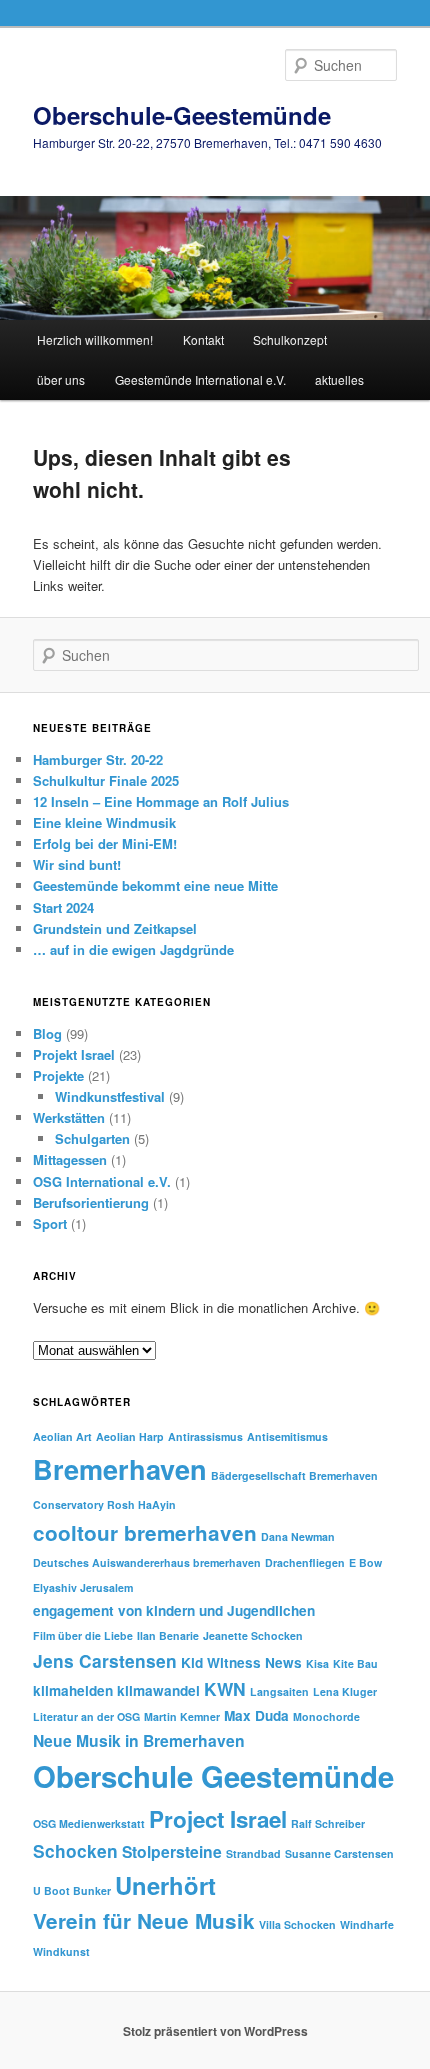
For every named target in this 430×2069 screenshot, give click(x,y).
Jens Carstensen (105, 1660)
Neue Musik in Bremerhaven (139, 1740)
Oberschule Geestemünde (213, 1776)
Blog (47, 1033)
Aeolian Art (62, 1436)
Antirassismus (205, 1436)
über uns (61, 379)
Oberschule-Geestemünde (182, 115)
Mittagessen (70, 1159)
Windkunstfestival (110, 1096)
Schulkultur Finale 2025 (106, 780)
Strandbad (253, 1853)
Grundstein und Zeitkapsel (115, 928)
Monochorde (326, 1716)
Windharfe (367, 1924)
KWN (225, 1688)
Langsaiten (279, 1691)
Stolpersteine (172, 1851)
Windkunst (61, 1951)
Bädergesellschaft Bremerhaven (294, 1475)
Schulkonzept (290, 339)
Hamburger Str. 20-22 (98, 759)
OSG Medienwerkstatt (89, 1823)
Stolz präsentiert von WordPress (215, 2031)
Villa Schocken (297, 1924)
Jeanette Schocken (253, 1635)
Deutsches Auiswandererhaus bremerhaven (147, 1562)
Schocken (75, 1850)
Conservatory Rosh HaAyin (104, 1504)
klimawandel (158, 1690)
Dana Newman (298, 1536)
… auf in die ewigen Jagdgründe (133, 949)
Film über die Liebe (83, 1635)
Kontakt (203, 339)
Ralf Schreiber (328, 1823)
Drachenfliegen (305, 1562)
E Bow (365, 1562)
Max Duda (256, 1715)
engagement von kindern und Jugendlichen (174, 1610)
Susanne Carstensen (339, 1853)
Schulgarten (92, 1138)
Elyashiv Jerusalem (83, 1587)
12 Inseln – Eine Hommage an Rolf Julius (161, 801)
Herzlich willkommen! (95, 339)
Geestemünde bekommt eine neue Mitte (155, 885)
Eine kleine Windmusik (104, 822)
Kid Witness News (241, 1662)
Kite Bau (355, 1663)
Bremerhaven (120, 1468)
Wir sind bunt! (77, 864)
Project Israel (218, 1819)
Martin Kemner (182, 1716)
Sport (50, 1223)
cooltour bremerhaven (145, 1532)
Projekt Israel (74, 1054)
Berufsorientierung (91, 1202)
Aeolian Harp (130, 1436)
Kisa (317, 1663)
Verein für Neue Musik (144, 1920)
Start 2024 (63, 907)
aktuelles (339, 379)
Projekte (58, 1075)
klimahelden (73, 1690)
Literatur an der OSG (86, 1716)
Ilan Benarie (168, 1635)
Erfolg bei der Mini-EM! (105, 843)
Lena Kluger (345, 1691)
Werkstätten (69, 1117)
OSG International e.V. (102, 1181)
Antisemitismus (287, 1436)
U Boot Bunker (72, 1890)
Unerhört (165, 1885)
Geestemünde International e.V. (200, 379)
